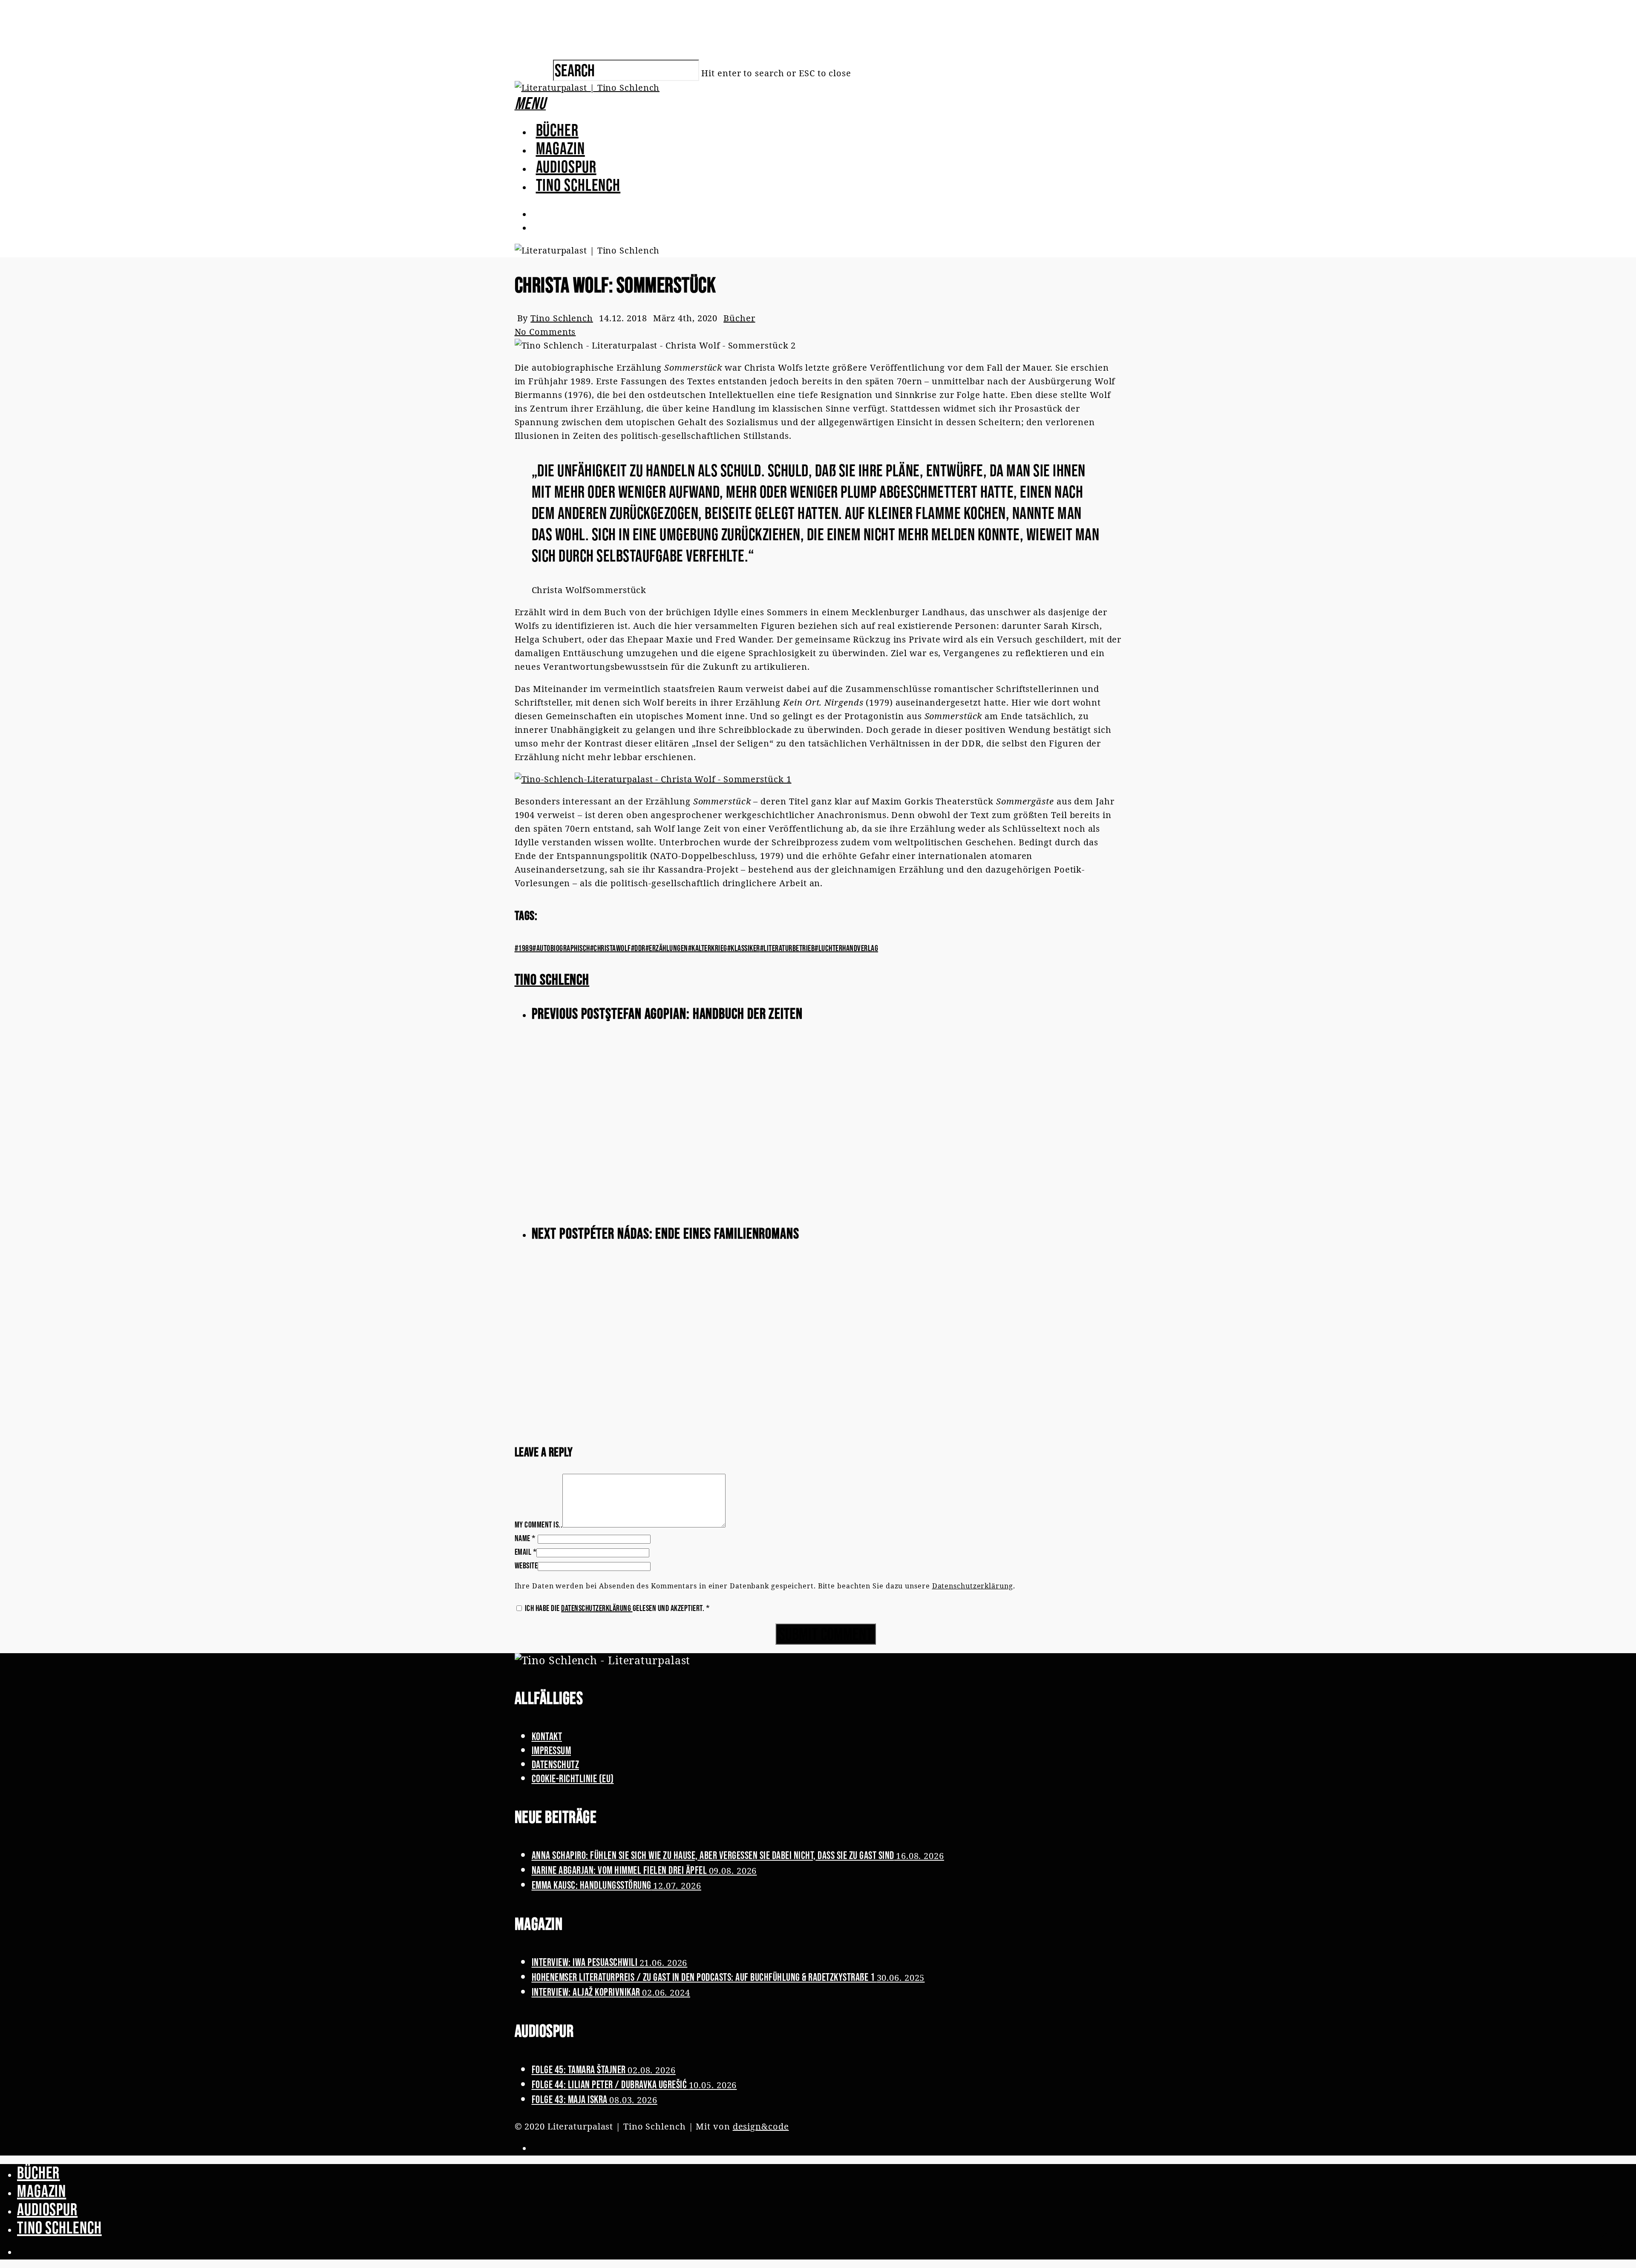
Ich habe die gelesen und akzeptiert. (617, 1608)
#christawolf (611, 948)
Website (526, 1565)
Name (525, 1538)
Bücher (557, 130)
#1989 (524, 948)
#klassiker (744, 948)
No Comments (545, 332)
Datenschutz (556, 1764)
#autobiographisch (561, 948)
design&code (761, 2126)
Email (526, 1552)
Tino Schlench (578, 185)
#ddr (638, 948)
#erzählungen (667, 948)
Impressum (552, 1750)
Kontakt (547, 1736)
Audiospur (566, 167)
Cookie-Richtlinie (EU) (573, 1778)
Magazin (560, 148)
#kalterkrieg (708, 948)
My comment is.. (539, 1524)
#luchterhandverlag (846, 948)
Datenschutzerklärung (973, 1586)
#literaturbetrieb (788, 948)
